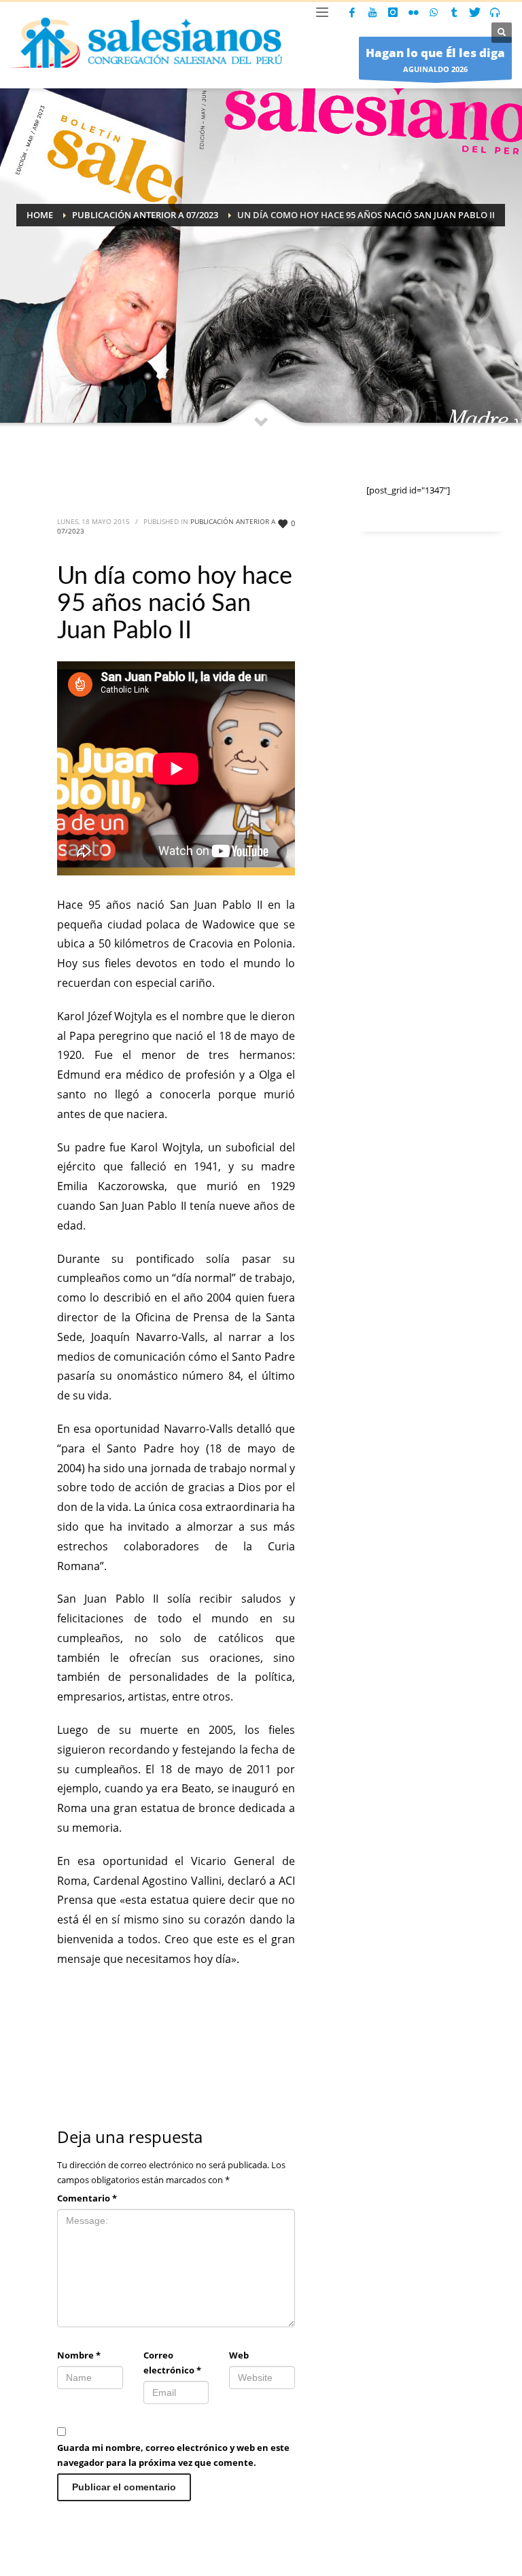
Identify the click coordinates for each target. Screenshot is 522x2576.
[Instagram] (393, 12)
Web (239, 2355)
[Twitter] (474, 12)
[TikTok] (454, 12)
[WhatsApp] (434, 12)
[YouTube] (372, 12)
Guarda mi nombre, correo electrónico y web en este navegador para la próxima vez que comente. (173, 2455)
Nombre (79, 2355)
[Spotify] (495, 12)
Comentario (87, 2198)
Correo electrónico (172, 2363)
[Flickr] (413, 12)
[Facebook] (352, 12)
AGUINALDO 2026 (435, 59)
